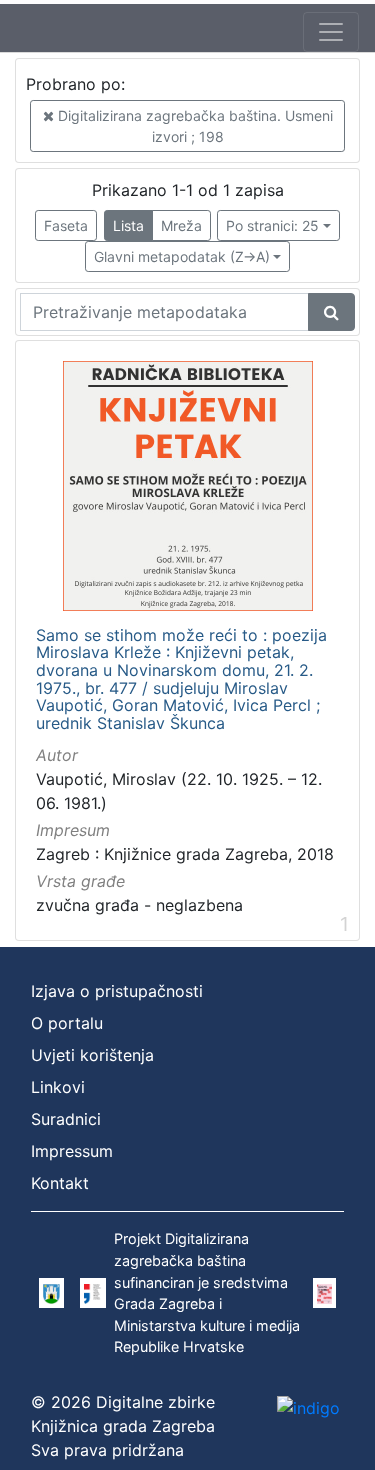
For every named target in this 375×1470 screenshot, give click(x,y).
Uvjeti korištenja (92, 1055)
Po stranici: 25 (272, 225)
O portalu (67, 1023)
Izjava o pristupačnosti (117, 991)
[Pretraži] (331, 312)
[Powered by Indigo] (308, 1407)
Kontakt (60, 1183)
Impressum (72, 1151)
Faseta (66, 225)
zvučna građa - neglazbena (139, 905)
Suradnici (66, 1119)
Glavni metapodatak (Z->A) (182, 256)
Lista (128, 225)
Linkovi (58, 1087)
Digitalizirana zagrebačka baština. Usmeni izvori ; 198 (193, 126)
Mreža (181, 225)
